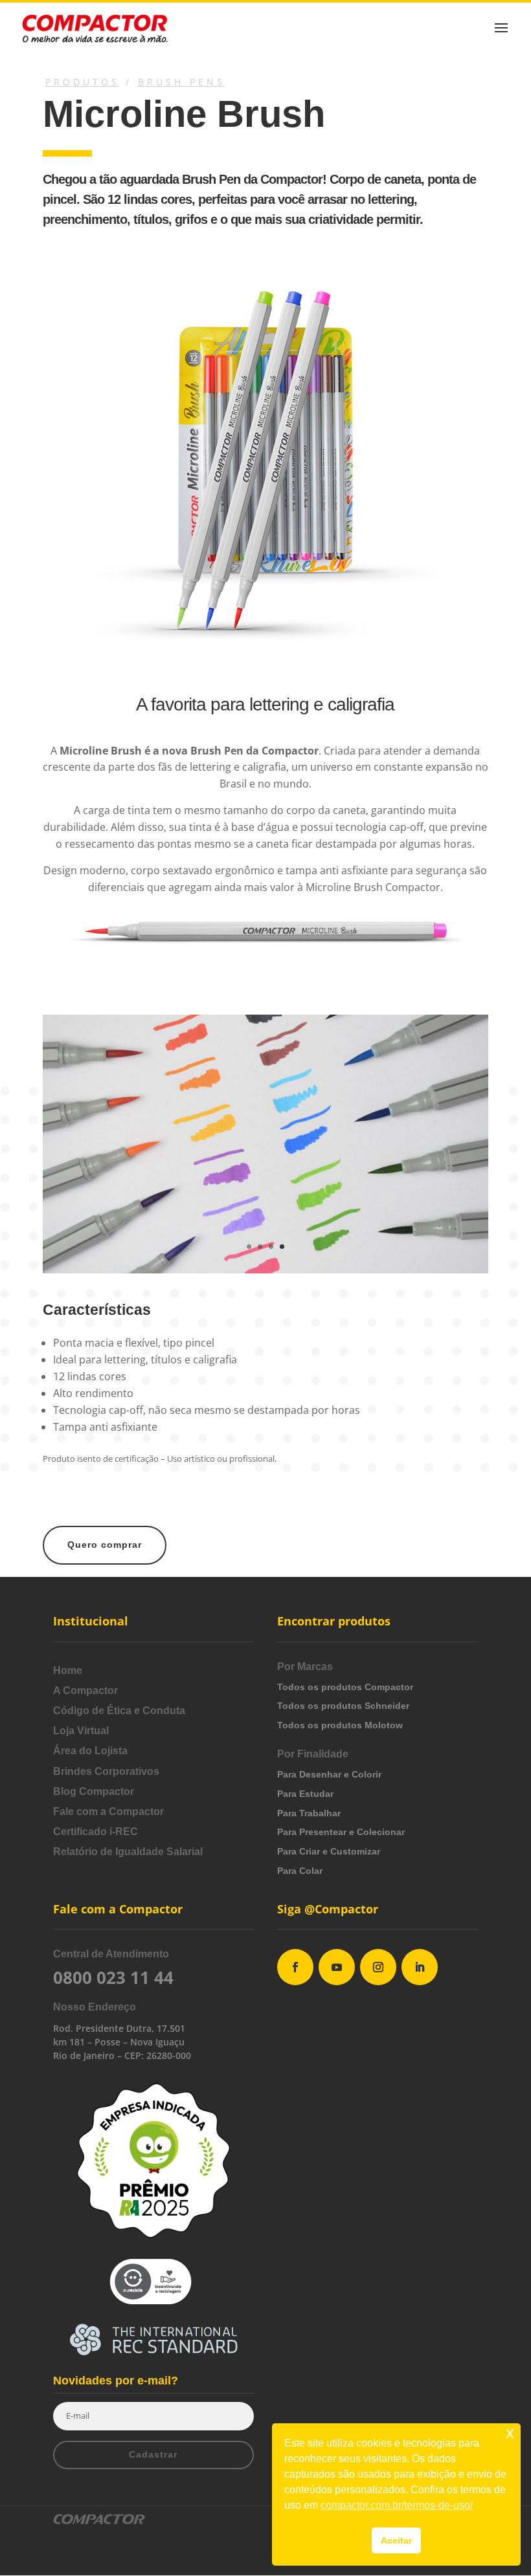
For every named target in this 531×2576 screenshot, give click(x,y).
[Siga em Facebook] (295, 1967)
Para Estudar (305, 1794)
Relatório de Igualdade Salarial (128, 1852)
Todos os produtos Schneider (343, 1706)
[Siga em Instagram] (378, 1967)
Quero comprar (105, 1545)
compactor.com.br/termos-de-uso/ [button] (397, 2505)
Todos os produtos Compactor (345, 1687)
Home (68, 1670)
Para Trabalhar (309, 1813)
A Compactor (85, 1690)
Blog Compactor (94, 1791)
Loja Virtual (81, 1731)
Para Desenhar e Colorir (329, 1774)
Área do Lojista (90, 1751)
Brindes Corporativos (106, 1771)
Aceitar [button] (396, 2540)
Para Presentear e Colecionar (341, 1832)
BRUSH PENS (182, 82)
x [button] (510, 2433)
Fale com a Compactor (108, 1811)
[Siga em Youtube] (337, 1967)
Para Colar (300, 1871)
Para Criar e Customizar (329, 1851)
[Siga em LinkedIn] (420, 1967)
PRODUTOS (83, 82)
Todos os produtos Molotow (340, 1725)
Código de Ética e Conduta (119, 1711)
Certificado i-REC (96, 1832)
